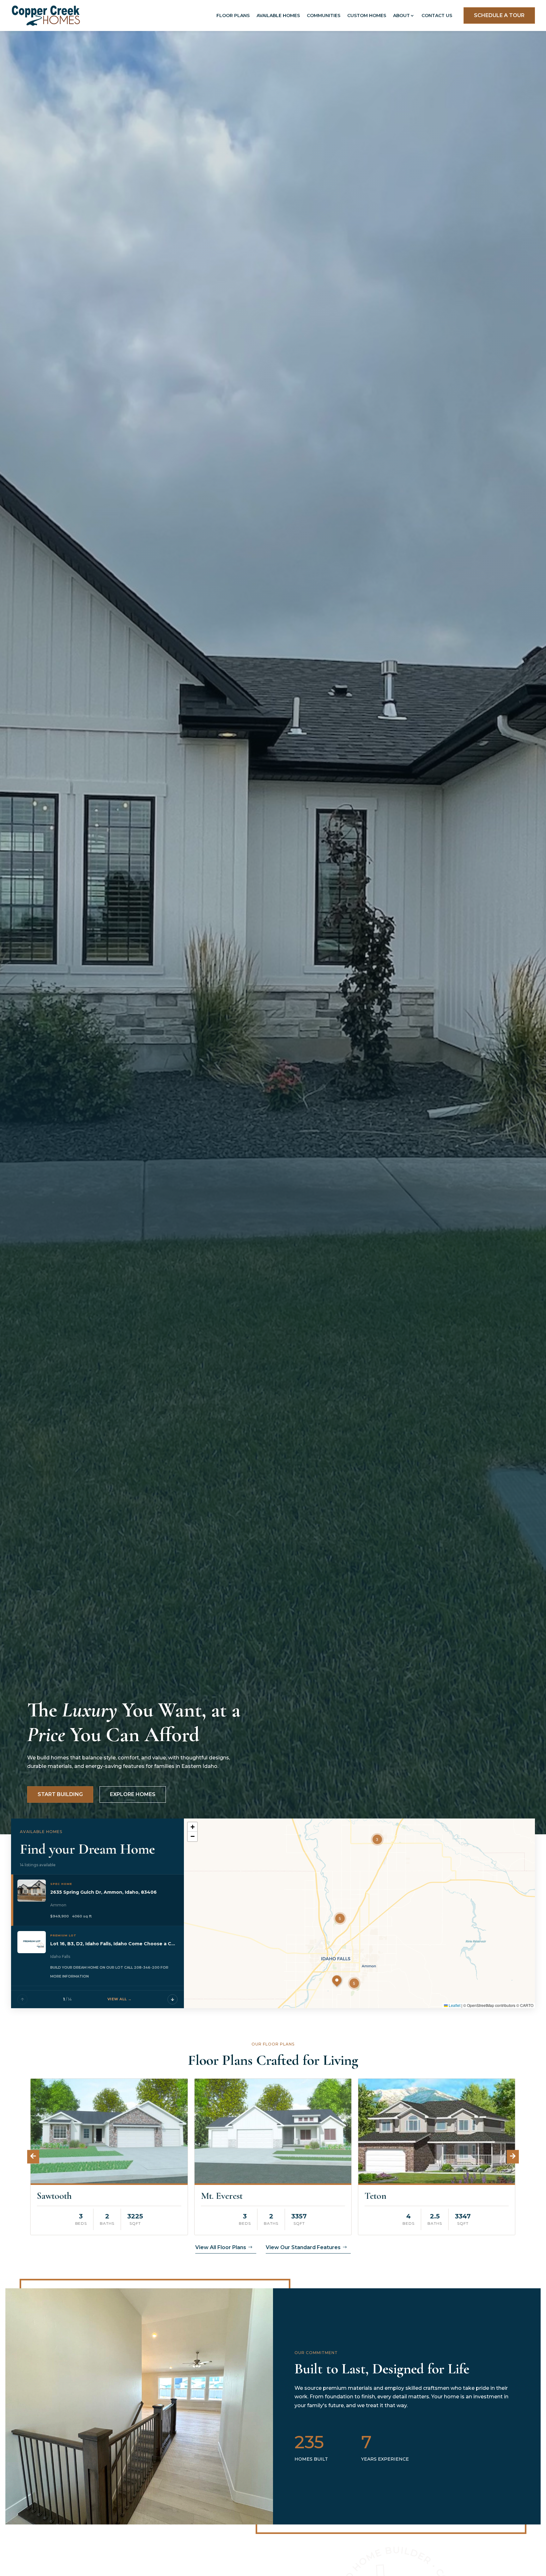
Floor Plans (233, 15)
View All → (120, 1999)
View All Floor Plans (221, 2247)
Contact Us (437, 15)
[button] (377, 1839)
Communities (324, 15)
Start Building (60, 1794)
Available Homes (278, 15)
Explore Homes (133, 1794)
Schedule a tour (499, 15)
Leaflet (454, 2005)
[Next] (173, 1999)
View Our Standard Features (303, 2247)
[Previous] (22, 1999)
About (401, 15)
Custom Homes (367, 15)
